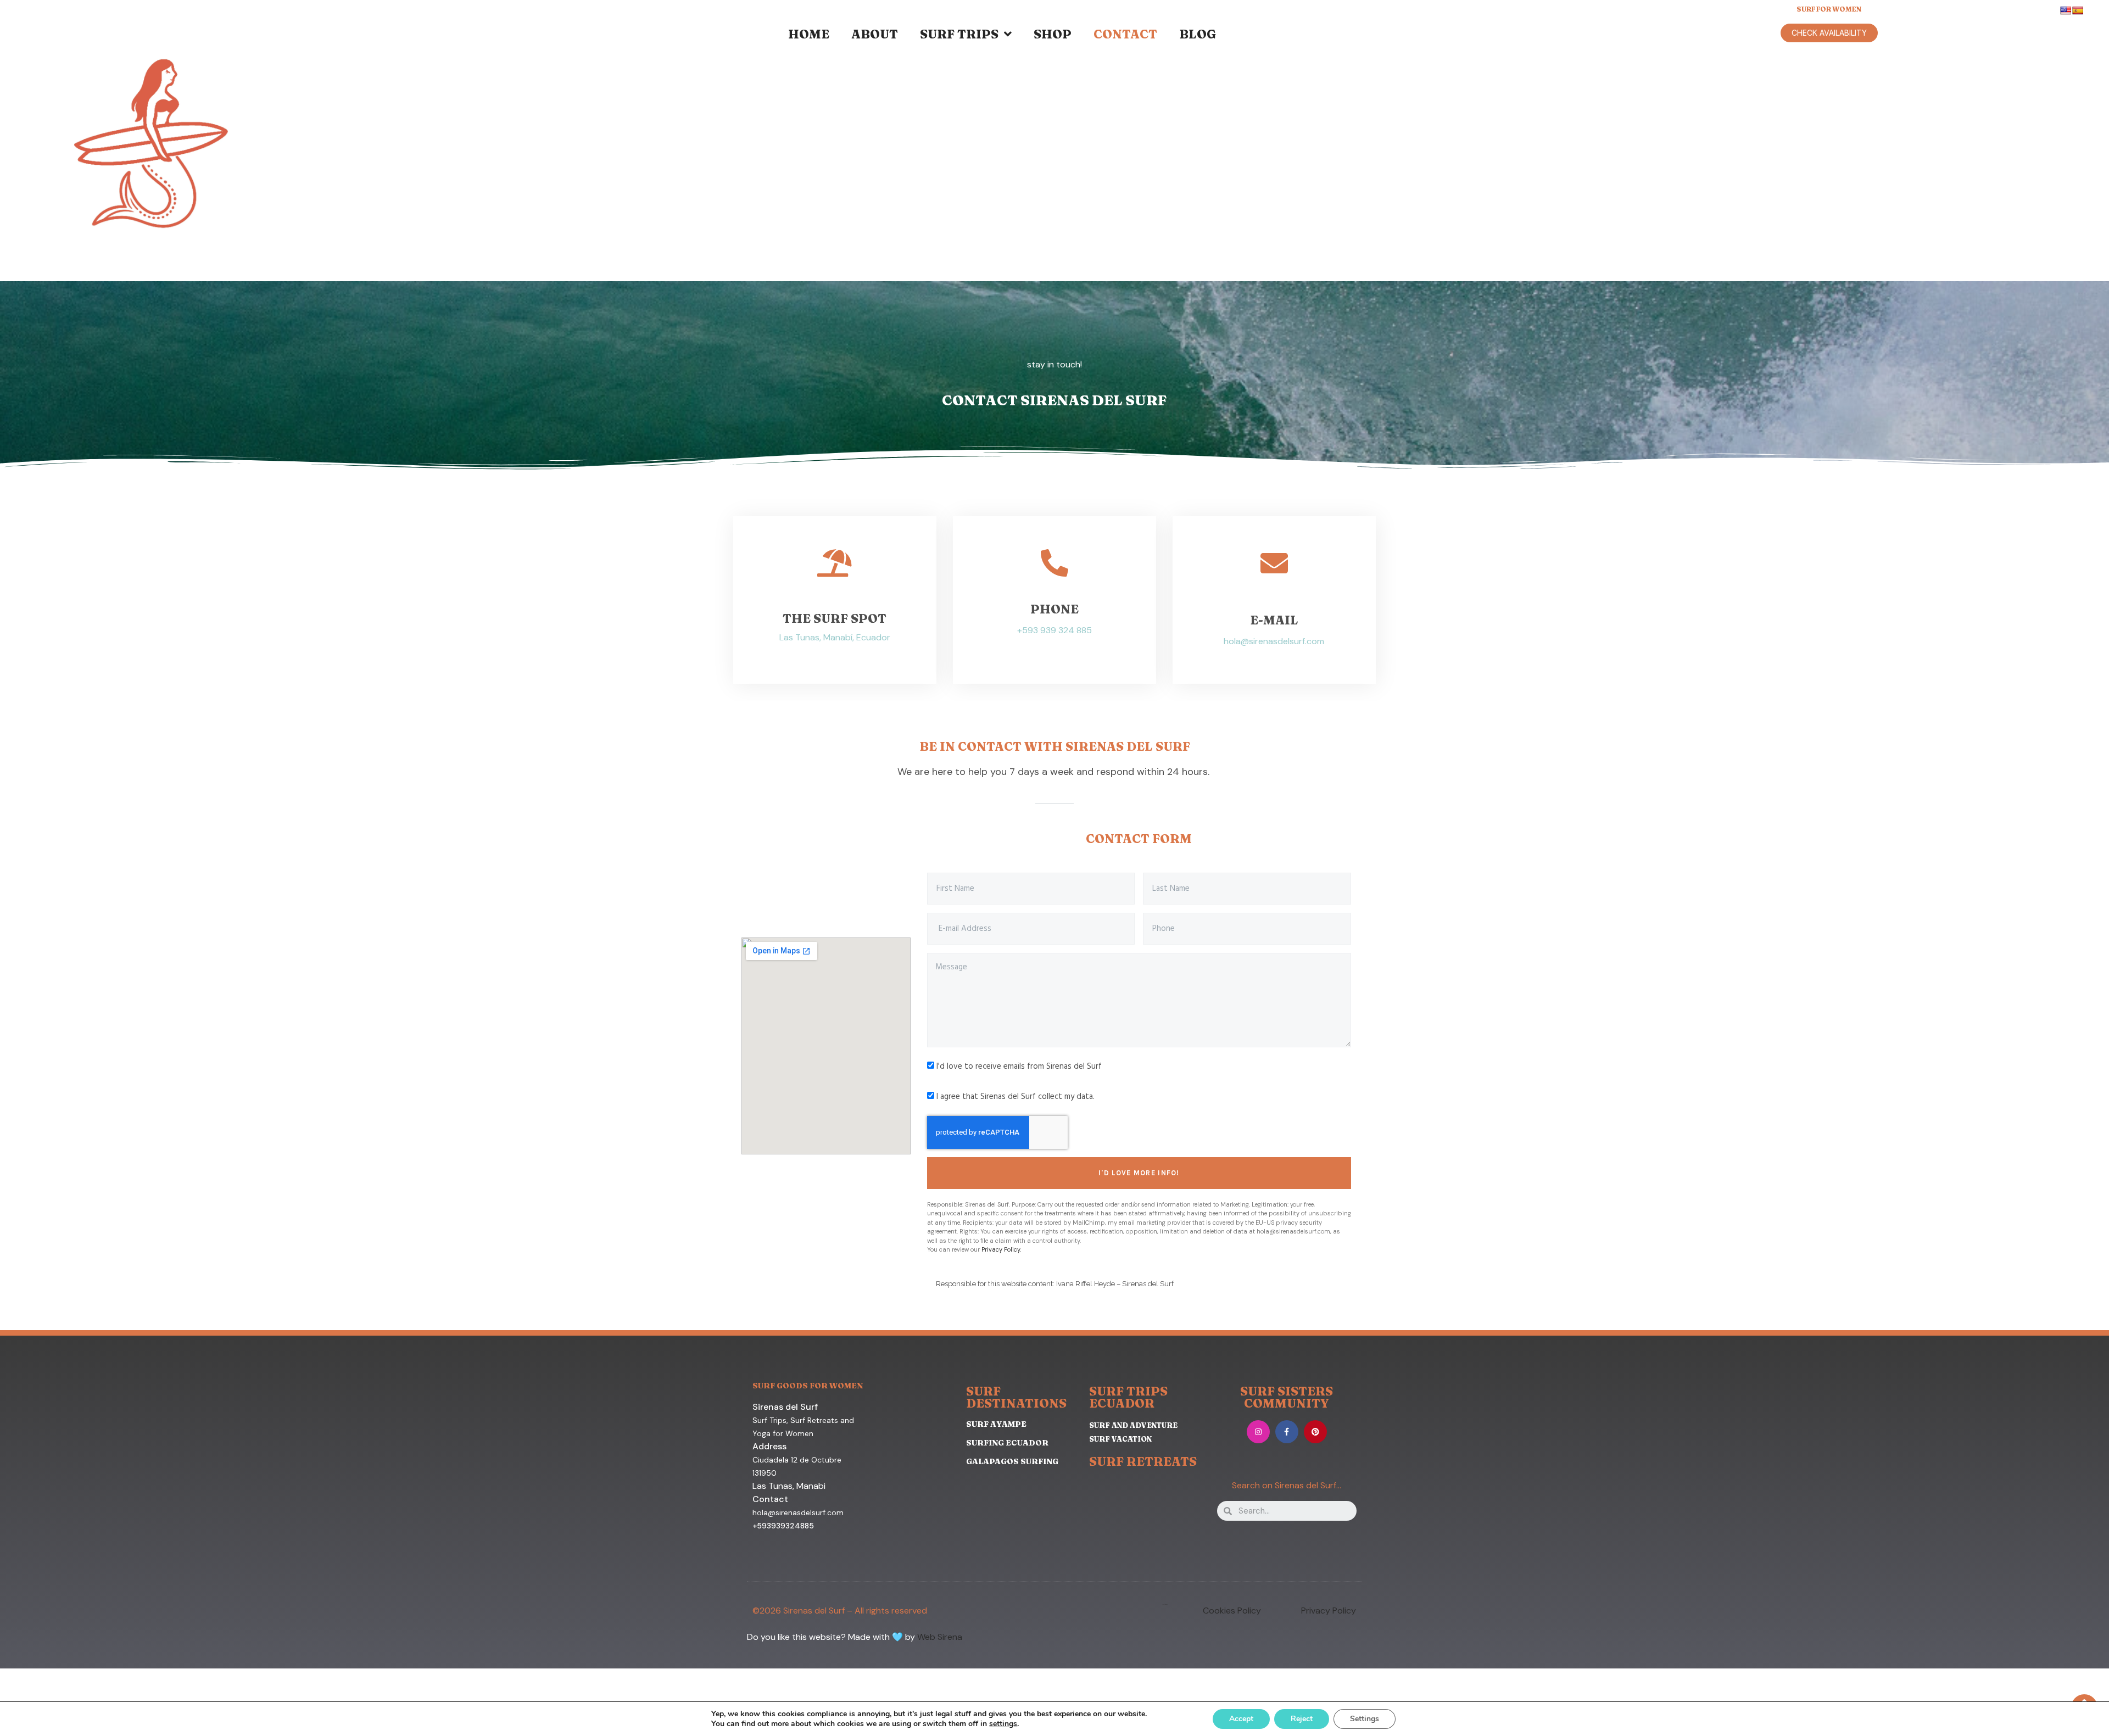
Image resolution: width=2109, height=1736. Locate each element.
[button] (1829, 33)
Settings (1365, 1719)
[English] (2066, 10)
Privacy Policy (1329, 1611)
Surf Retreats (1143, 1461)
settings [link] (1003, 1724)
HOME (809, 34)
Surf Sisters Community (1287, 1397)
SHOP (1053, 34)
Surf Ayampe (996, 1424)
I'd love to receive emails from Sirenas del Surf (1019, 1067)
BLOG (1198, 34)
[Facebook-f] (1287, 1432)
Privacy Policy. (1001, 1249)
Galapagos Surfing (1012, 1461)
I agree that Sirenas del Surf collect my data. (1016, 1097)
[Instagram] (1258, 1432)
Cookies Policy (1232, 1611)
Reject (1302, 1719)
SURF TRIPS (959, 34)
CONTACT (1125, 34)
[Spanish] (2078, 10)
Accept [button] (1241, 1719)
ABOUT (875, 34)
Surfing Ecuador (1007, 1443)
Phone (1054, 609)
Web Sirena (940, 1637)
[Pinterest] (1315, 1432)
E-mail (1274, 620)
